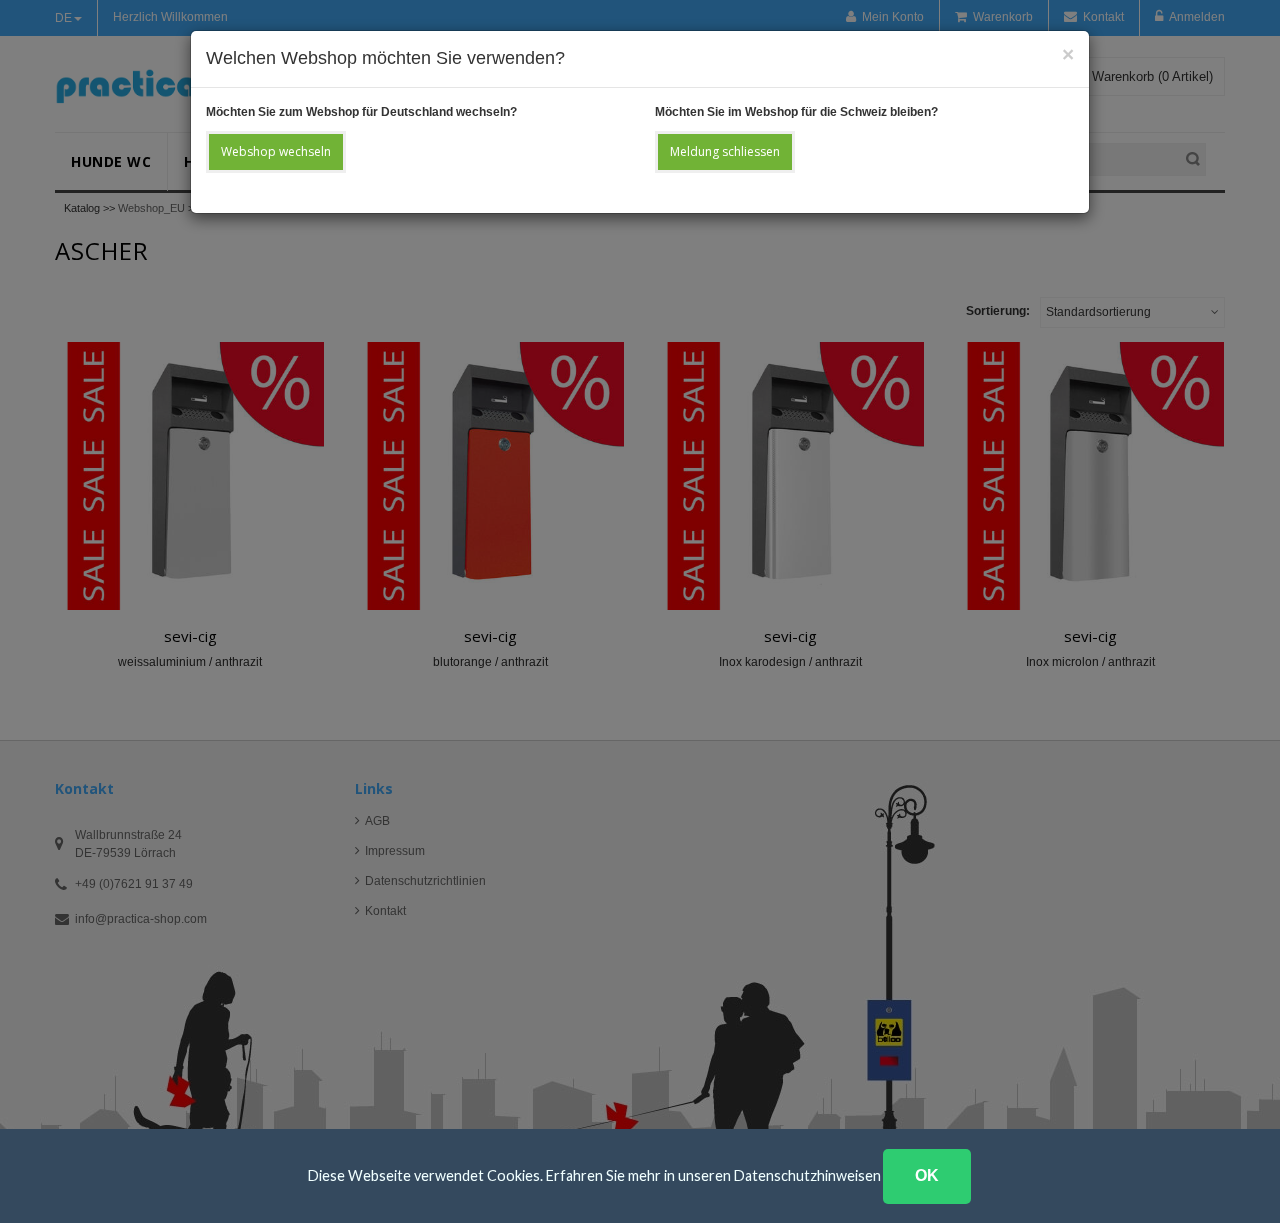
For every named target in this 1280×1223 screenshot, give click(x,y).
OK (927, 1175)
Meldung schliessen (725, 151)
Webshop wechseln (276, 151)
